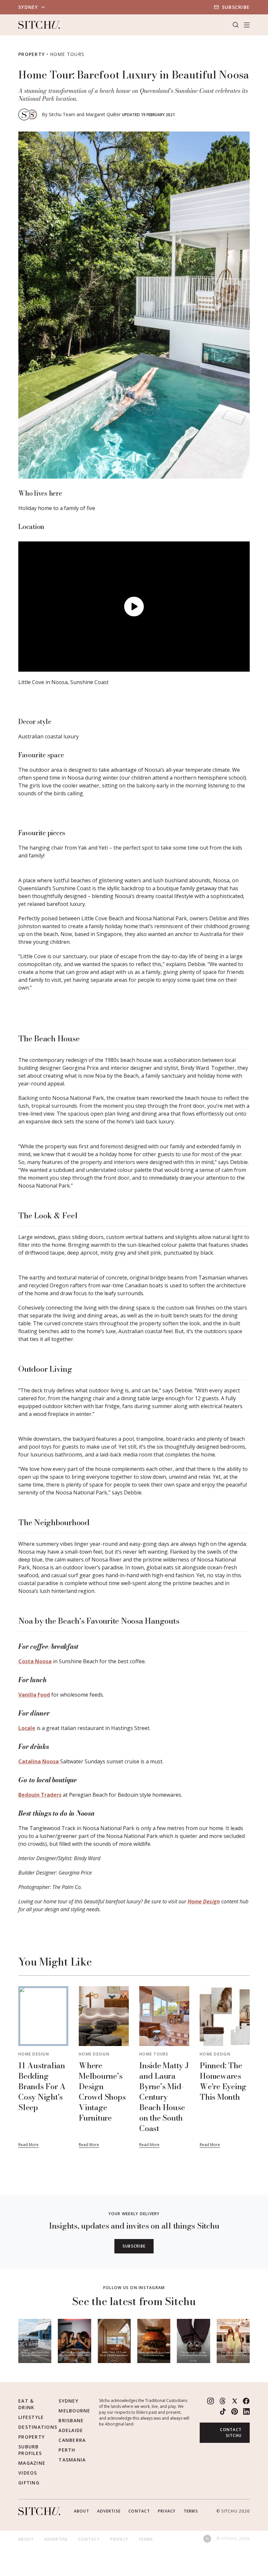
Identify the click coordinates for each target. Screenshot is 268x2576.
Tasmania (72, 2460)
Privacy (167, 2511)
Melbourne (74, 2411)
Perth (67, 2450)
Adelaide (71, 2430)
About (82, 2511)
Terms (191, 2511)
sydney (28, 7)
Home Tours (67, 54)
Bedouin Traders (40, 1795)
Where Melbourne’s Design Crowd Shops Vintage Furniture (102, 2092)
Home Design (204, 1901)
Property (32, 54)
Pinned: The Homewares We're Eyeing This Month (223, 2081)
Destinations (38, 2427)
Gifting (29, 2483)
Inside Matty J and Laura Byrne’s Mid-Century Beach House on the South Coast (164, 2097)
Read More (28, 2145)
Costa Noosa (35, 1661)
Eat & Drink (26, 2404)
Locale (27, 1728)
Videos (28, 2473)
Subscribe (236, 7)
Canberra (72, 2440)
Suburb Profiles (30, 2450)
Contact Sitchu (231, 2433)
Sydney (68, 2401)
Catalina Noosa (39, 1761)
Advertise (109, 2511)
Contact (139, 2511)
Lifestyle (31, 2417)
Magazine (32, 2463)
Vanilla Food (34, 1695)
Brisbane (71, 2420)
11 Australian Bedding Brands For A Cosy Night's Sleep (42, 2086)
